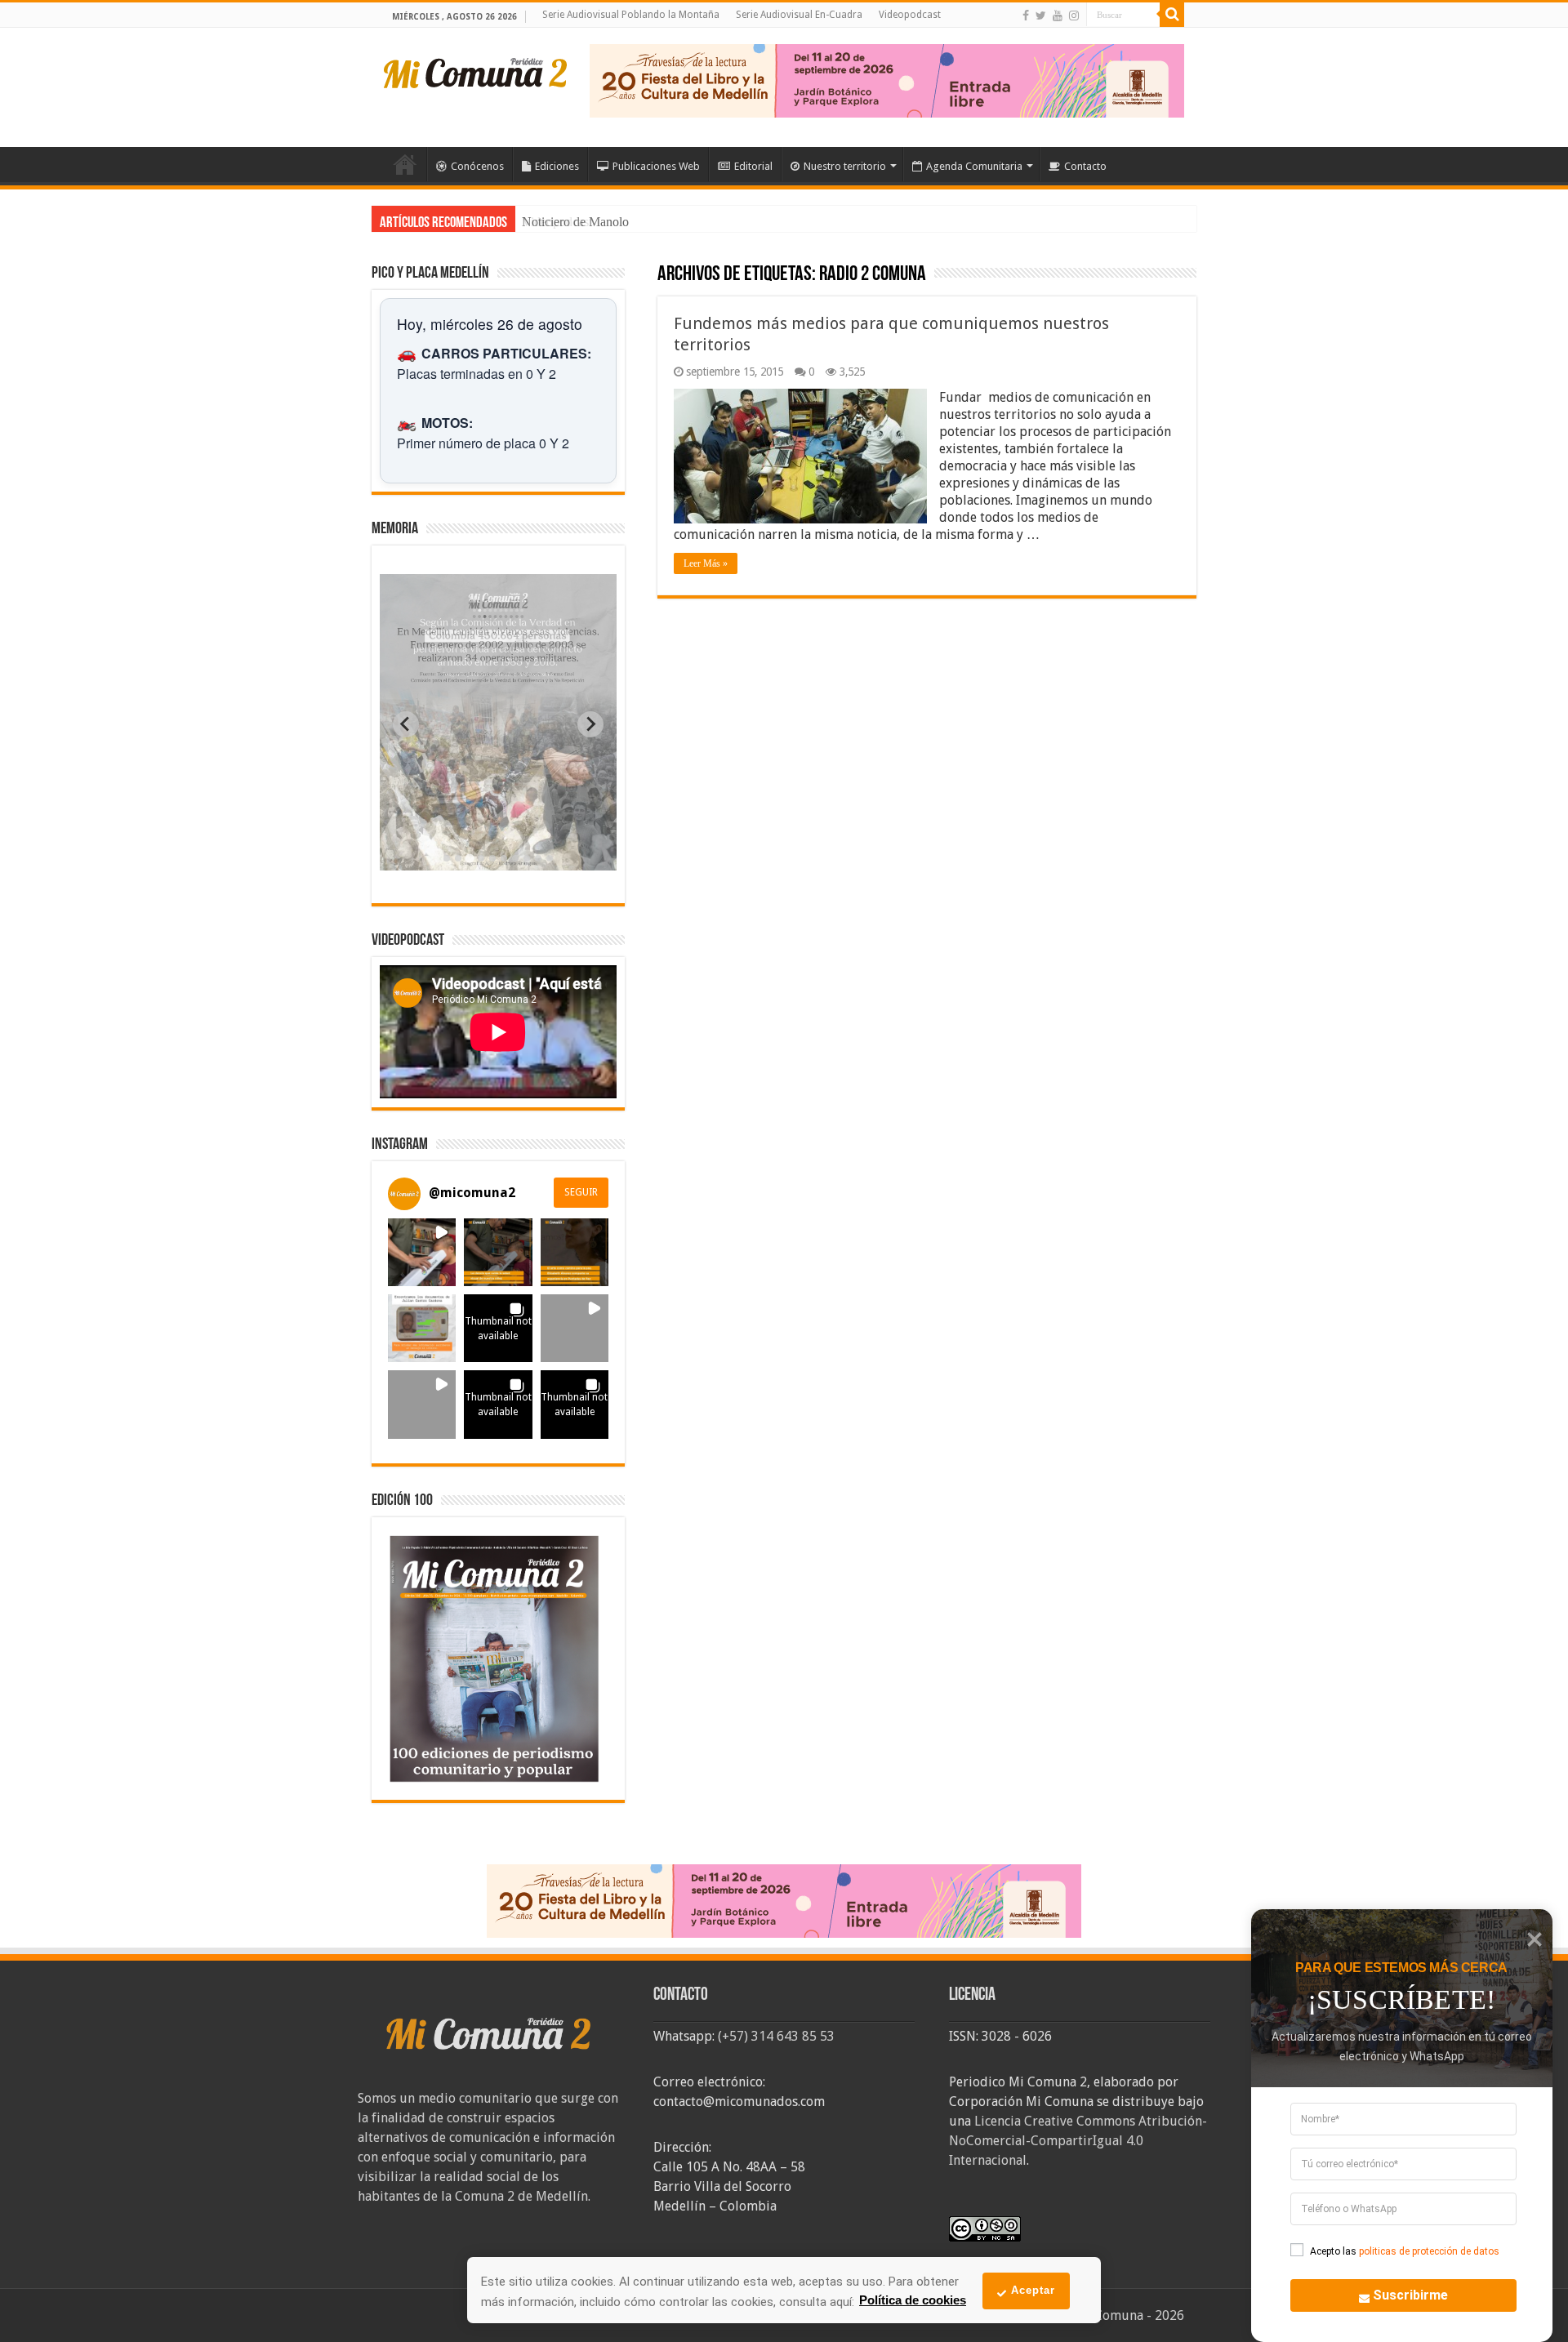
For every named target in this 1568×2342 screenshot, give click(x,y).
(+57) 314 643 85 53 (776, 2036)
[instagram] (1074, 16)
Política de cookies (913, 2300)
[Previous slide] (406, 724)
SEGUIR (581, 1192)
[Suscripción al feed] (665, 276)
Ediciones (557, 166)
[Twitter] (1041, 16)
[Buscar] (1172, 15)
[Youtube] (1058, 16)
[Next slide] (590, 724)
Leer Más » (706, 563)
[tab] (447, 858)
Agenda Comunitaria (974, 166)
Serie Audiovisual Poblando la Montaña (631, 15)
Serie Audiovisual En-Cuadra (799, 15)
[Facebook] (1026, 16)
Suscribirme (1410, 2295)
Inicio (405, 164)
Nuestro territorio (845, 166)
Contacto (1085, 166)
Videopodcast (910, 15)
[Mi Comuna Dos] (476, 72)
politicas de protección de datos (1429, 2251)
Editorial (753, 166)
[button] (422, 1252)
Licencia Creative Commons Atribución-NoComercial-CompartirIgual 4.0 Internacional (1078, 2141)
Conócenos (477, 166)
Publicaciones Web (656, 166)
